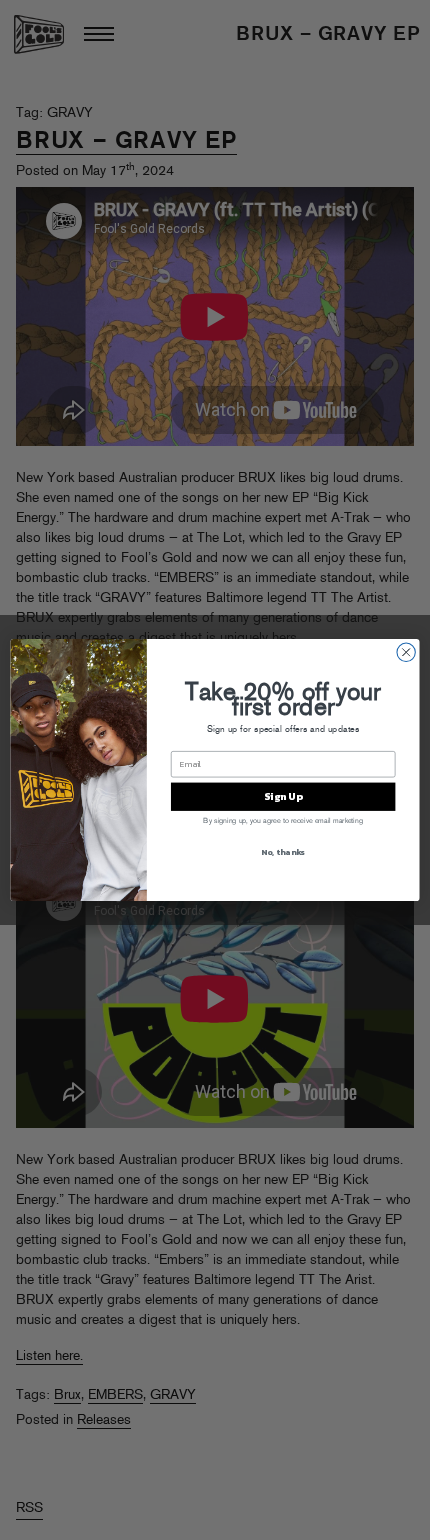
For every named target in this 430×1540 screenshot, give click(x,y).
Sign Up (283, 797)
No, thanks (283, 852)
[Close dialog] (406, 652)
